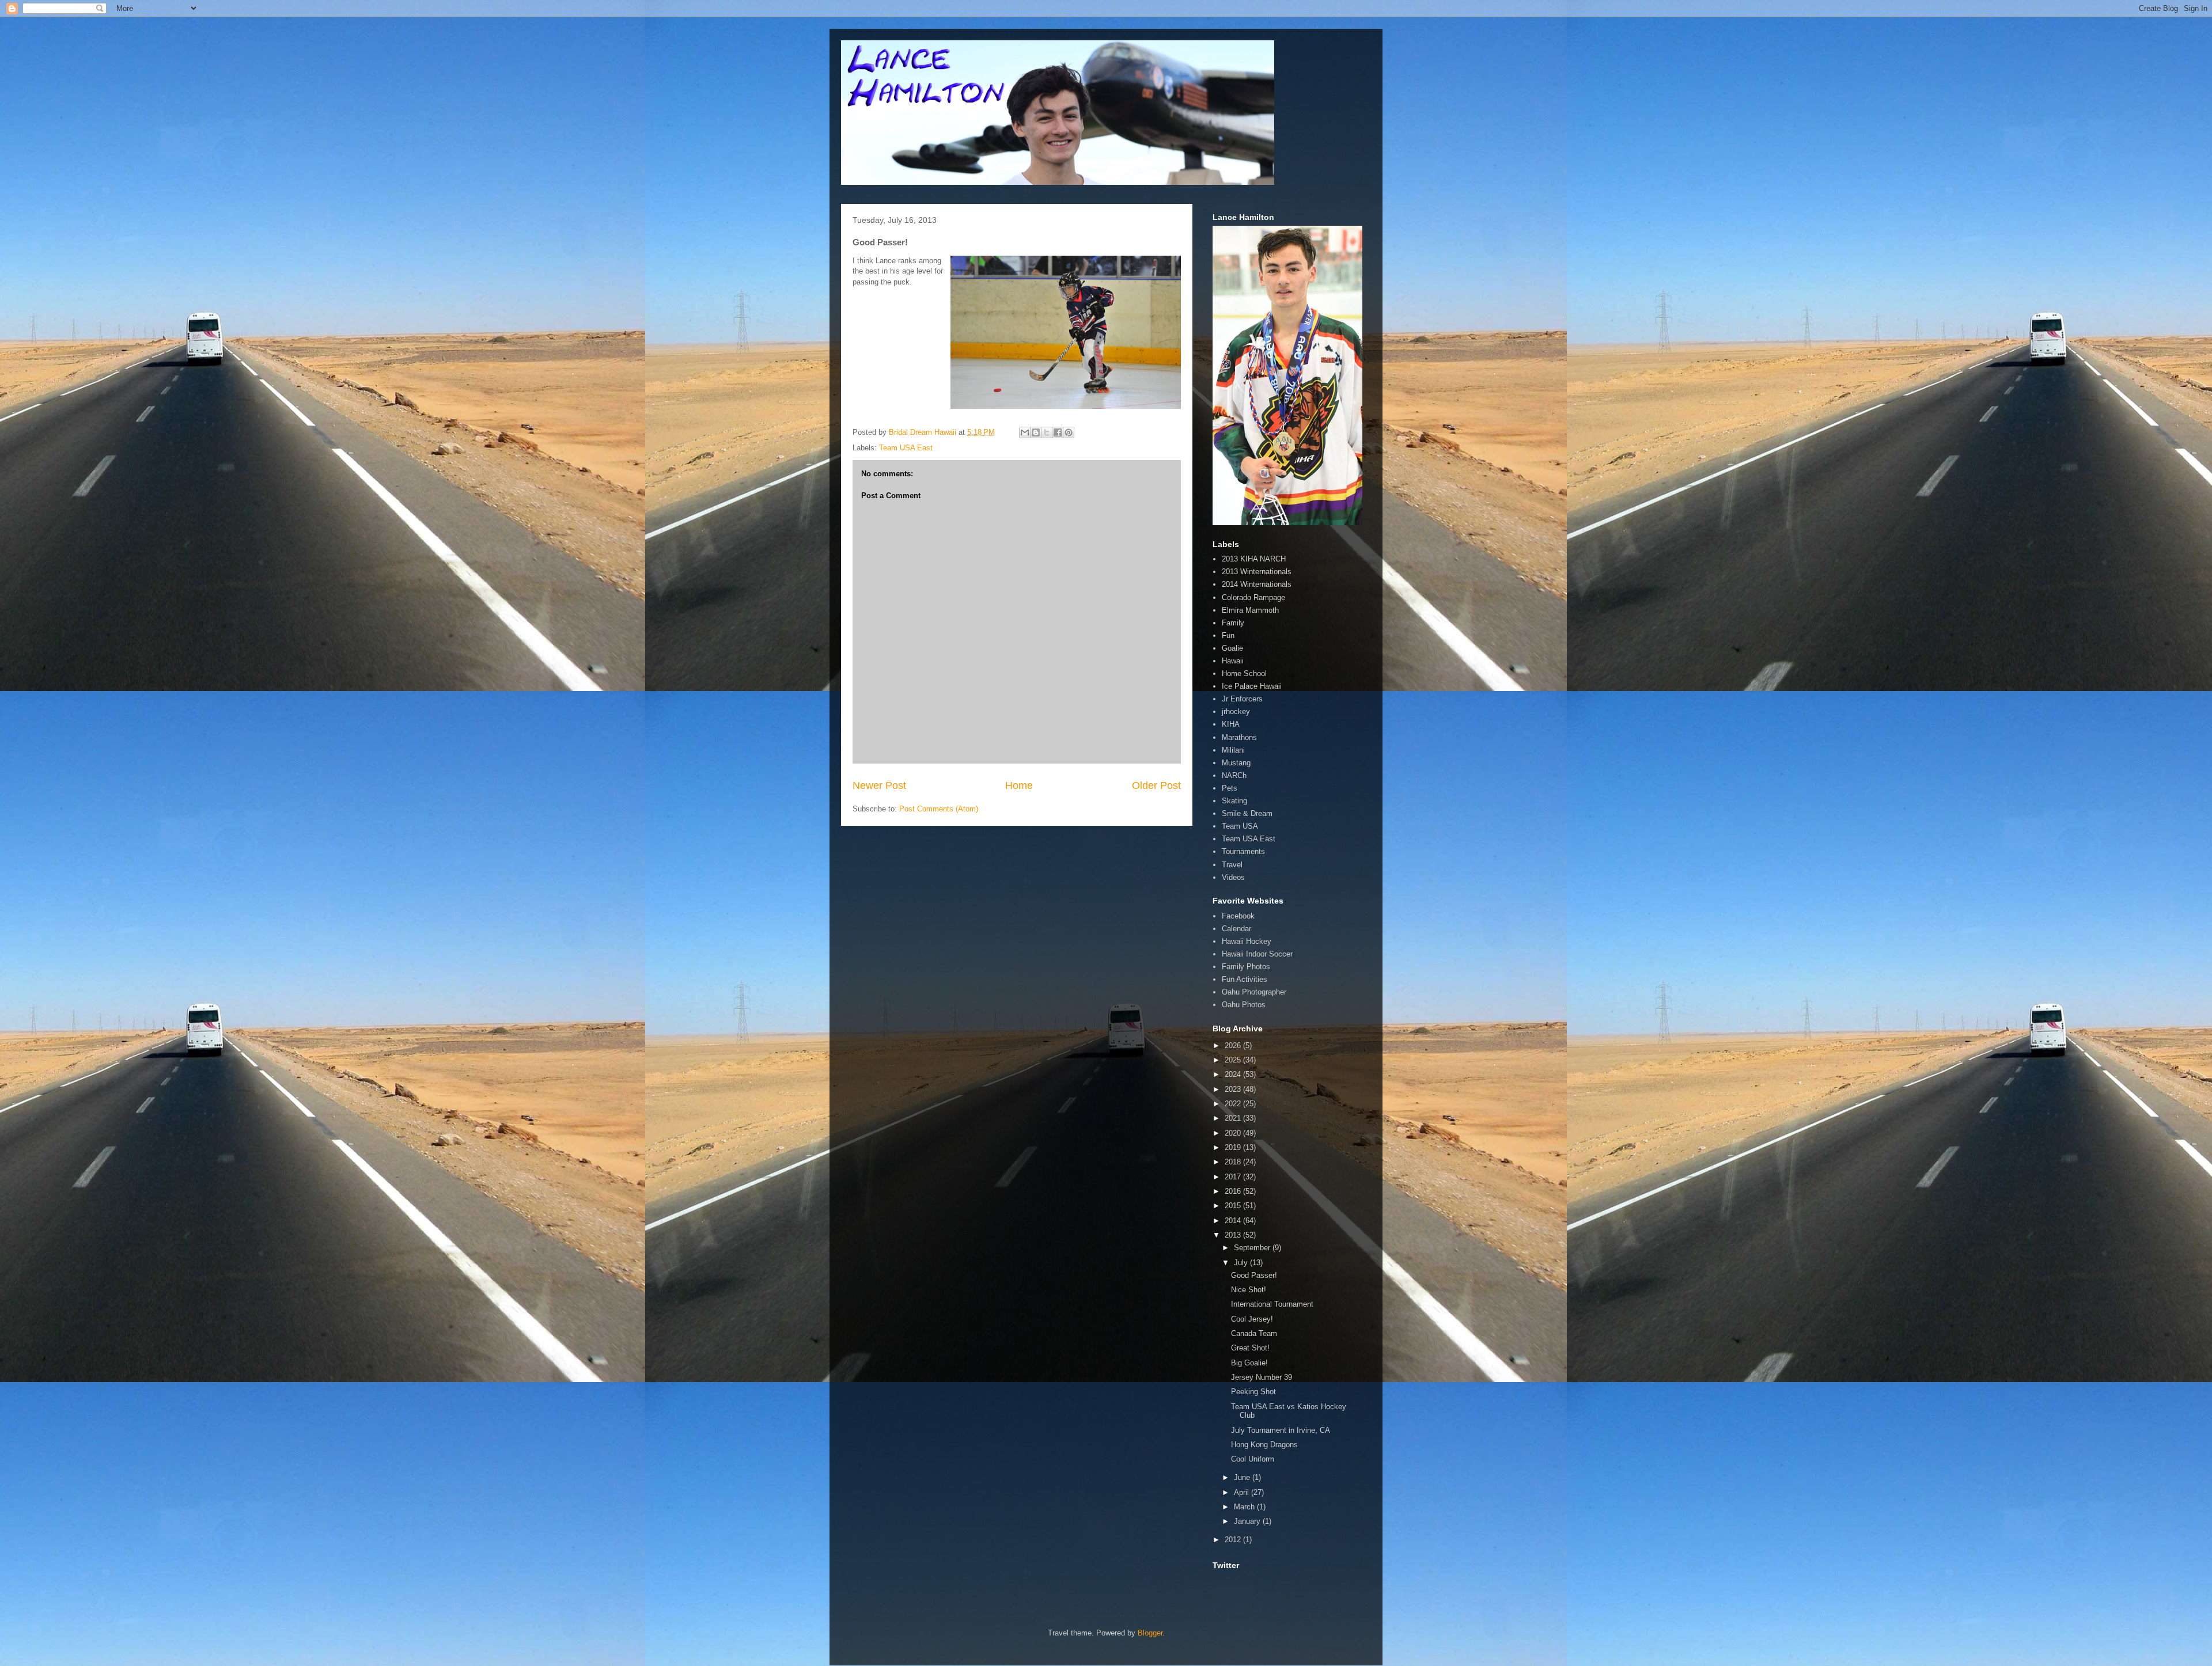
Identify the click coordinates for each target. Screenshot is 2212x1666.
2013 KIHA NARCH (1254, 559)
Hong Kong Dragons (1264, 1445)
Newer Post (879, 785)
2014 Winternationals (1257, 584)
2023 (1234, 1089)
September (1253, 1248)
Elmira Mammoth (1250, 610)
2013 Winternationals (1257, 572)
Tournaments (1243, 851)
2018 (1234, 1162)
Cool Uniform (1253, 1459)
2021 (1234, 1118)
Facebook (1238, 916)
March (1245, 1507)
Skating (1234, 801)
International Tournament (1272, 1304)
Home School (1244, 673)
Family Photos (1246, 967)
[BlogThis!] (1036, 432)
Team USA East (906, 448)
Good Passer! (1254, 1275)
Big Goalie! (1249, 1363)
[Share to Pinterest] (1069, 432)
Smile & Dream (1247, 813)
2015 (1234, 1206)
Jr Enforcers (1242, 699)
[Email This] (1025, 432)
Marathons (1239, 737)
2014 (1234, 1221)
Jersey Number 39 (1262, 1377)
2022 (1234, 1104)
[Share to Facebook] (1058, 432)
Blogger (1150, 1633)
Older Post (1156, 785)
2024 (1234, 1074)
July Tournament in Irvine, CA (1281, 1430)
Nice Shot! (1249, 1290)
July (1242, 1263)
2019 (1234, 1147)
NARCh (1234, 775)
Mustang (1236, 763)
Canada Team (1254, 1333)
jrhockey (1236, 711)
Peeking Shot (1253, 1392)
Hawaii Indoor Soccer (1257, 954)
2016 (1234, 1191)
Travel (1232, 865)
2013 (1234, 1235)
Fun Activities (1245, 979)
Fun (1228, 635)
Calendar (1236, 929)
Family (1233, 623)
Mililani (1233, 750)
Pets (1230, 788)
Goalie (1232, 648)
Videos (1233, 877)
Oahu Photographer (1254, 992)
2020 (1234, 1133)
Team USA (1240, 826)
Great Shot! (1250, 1348)
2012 (1234, 1540)
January (1248, 1521)
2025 (1234, 1060)
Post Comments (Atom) (939, 809)
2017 (1234, 1177)
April (1243, 1492)
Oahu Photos (1244, 1005)
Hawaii (1233, 661)
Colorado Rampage (1253, 597)
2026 (1234, 1045)
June (1243, 1477)
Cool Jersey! (1252, 1319)
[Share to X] (1047, 432)
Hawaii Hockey (1247, 941)
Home (1019, 785)
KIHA (1231, 724)
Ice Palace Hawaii (1252, 686)
